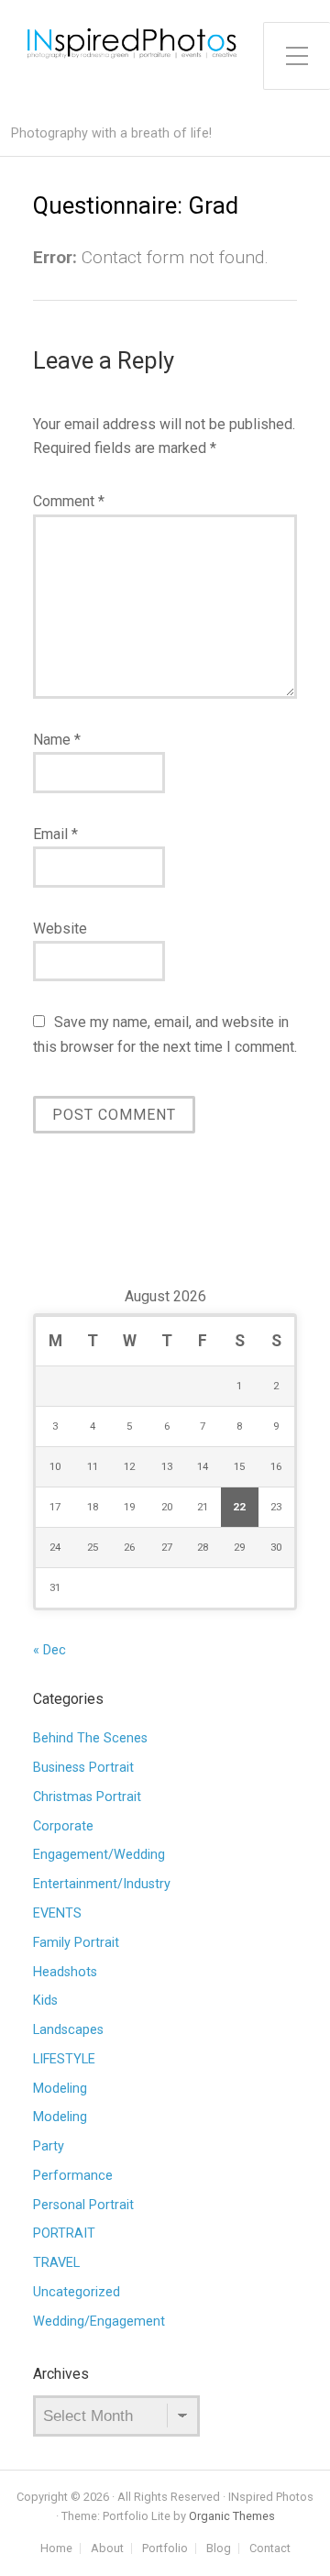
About (107, 2549)
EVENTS (57, 1913)
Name (57, 740)
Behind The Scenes (90, 1738)
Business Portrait (83, 1768)
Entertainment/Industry (102, 1884)
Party (49, 2146)
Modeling (60, 2089)
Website (60, 929)
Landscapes (68, 2030)
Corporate (63, 1826)
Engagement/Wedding (99, 1855)
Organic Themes (232, 2516)
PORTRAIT (64, 2233)
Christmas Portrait (87, 1797)
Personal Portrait (83, 2205)
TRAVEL (56, 2263)
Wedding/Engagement (99, 2322)
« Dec (49, 1650)
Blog (219, 2549)
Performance (73, 2176)
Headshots (65, 1972)
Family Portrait (76, 1943)
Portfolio (165, 2549)
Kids (45, 2001)
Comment (69, 501)
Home (56, 2549)
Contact (270, 2549)
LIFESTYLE (64, 2059)
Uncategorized (77, 2292)
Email (55, 834)
